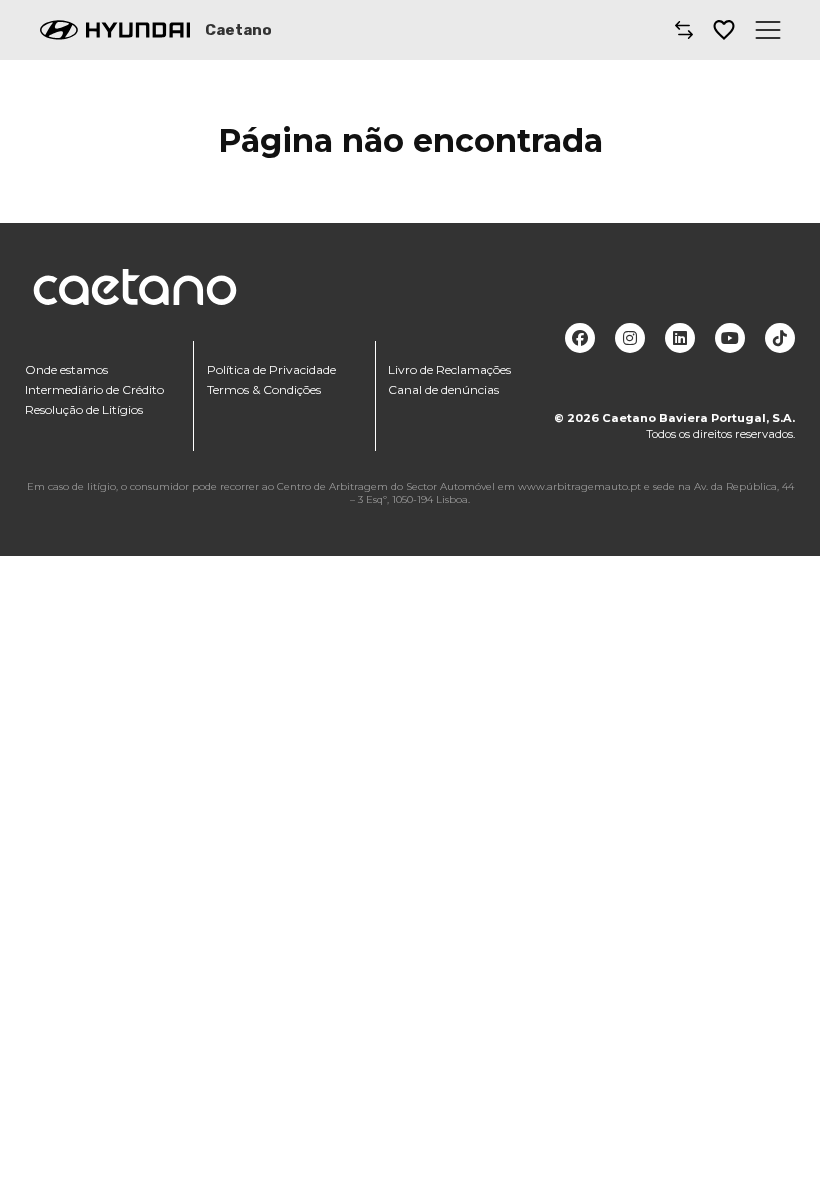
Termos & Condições (264, 389)
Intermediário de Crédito (94, 389)
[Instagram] (630, 338)
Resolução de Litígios (84, 409)
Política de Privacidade (271, 369)
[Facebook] (580, 338)
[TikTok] (780, 338)
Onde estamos (66, 369)
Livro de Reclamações (449, 369)
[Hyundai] (115, 30)
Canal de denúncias (443, 389)
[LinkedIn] (680, 338)
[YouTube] (730, 338)
